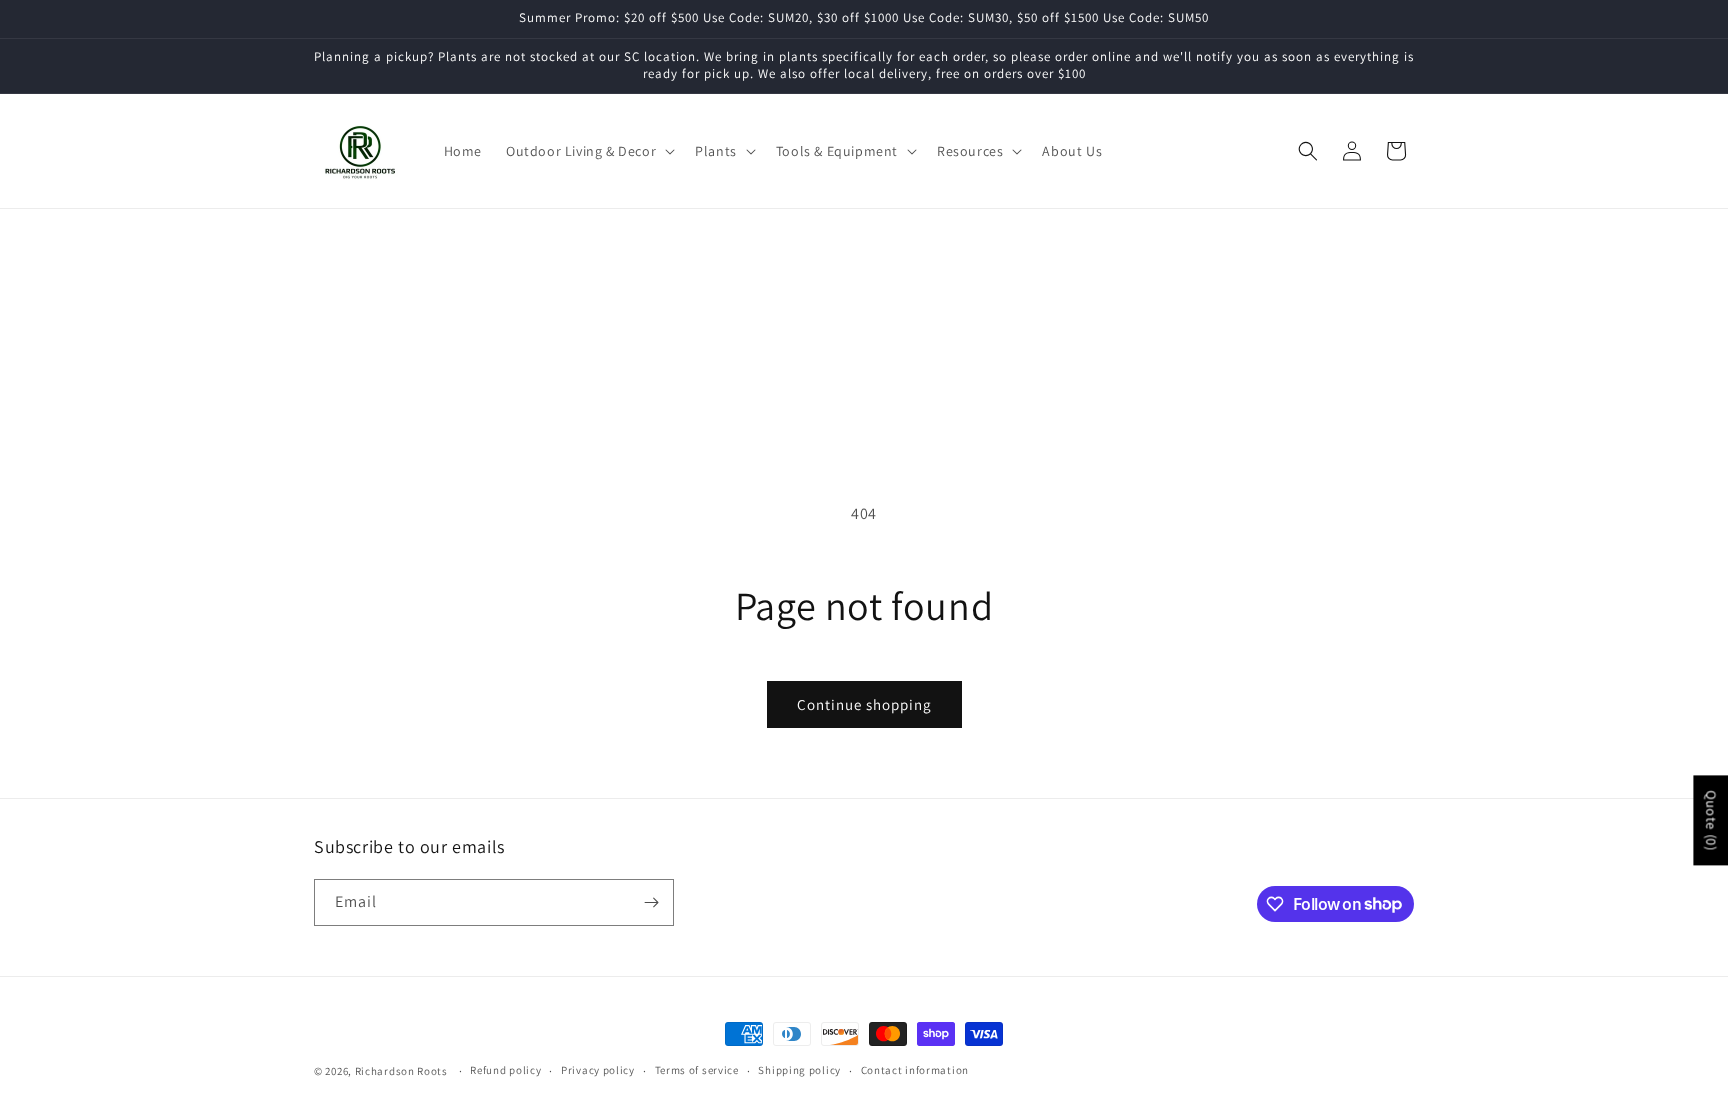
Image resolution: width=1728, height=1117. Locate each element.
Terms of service (697, 1070)
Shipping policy (799, 1070)
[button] (588, 151)
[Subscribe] (651, 902)
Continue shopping (864, 704)
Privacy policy (598, 1070)
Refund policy (505, 1070)
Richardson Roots (401, 1071)
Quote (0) (1711, 820)
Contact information (915, 1070)
